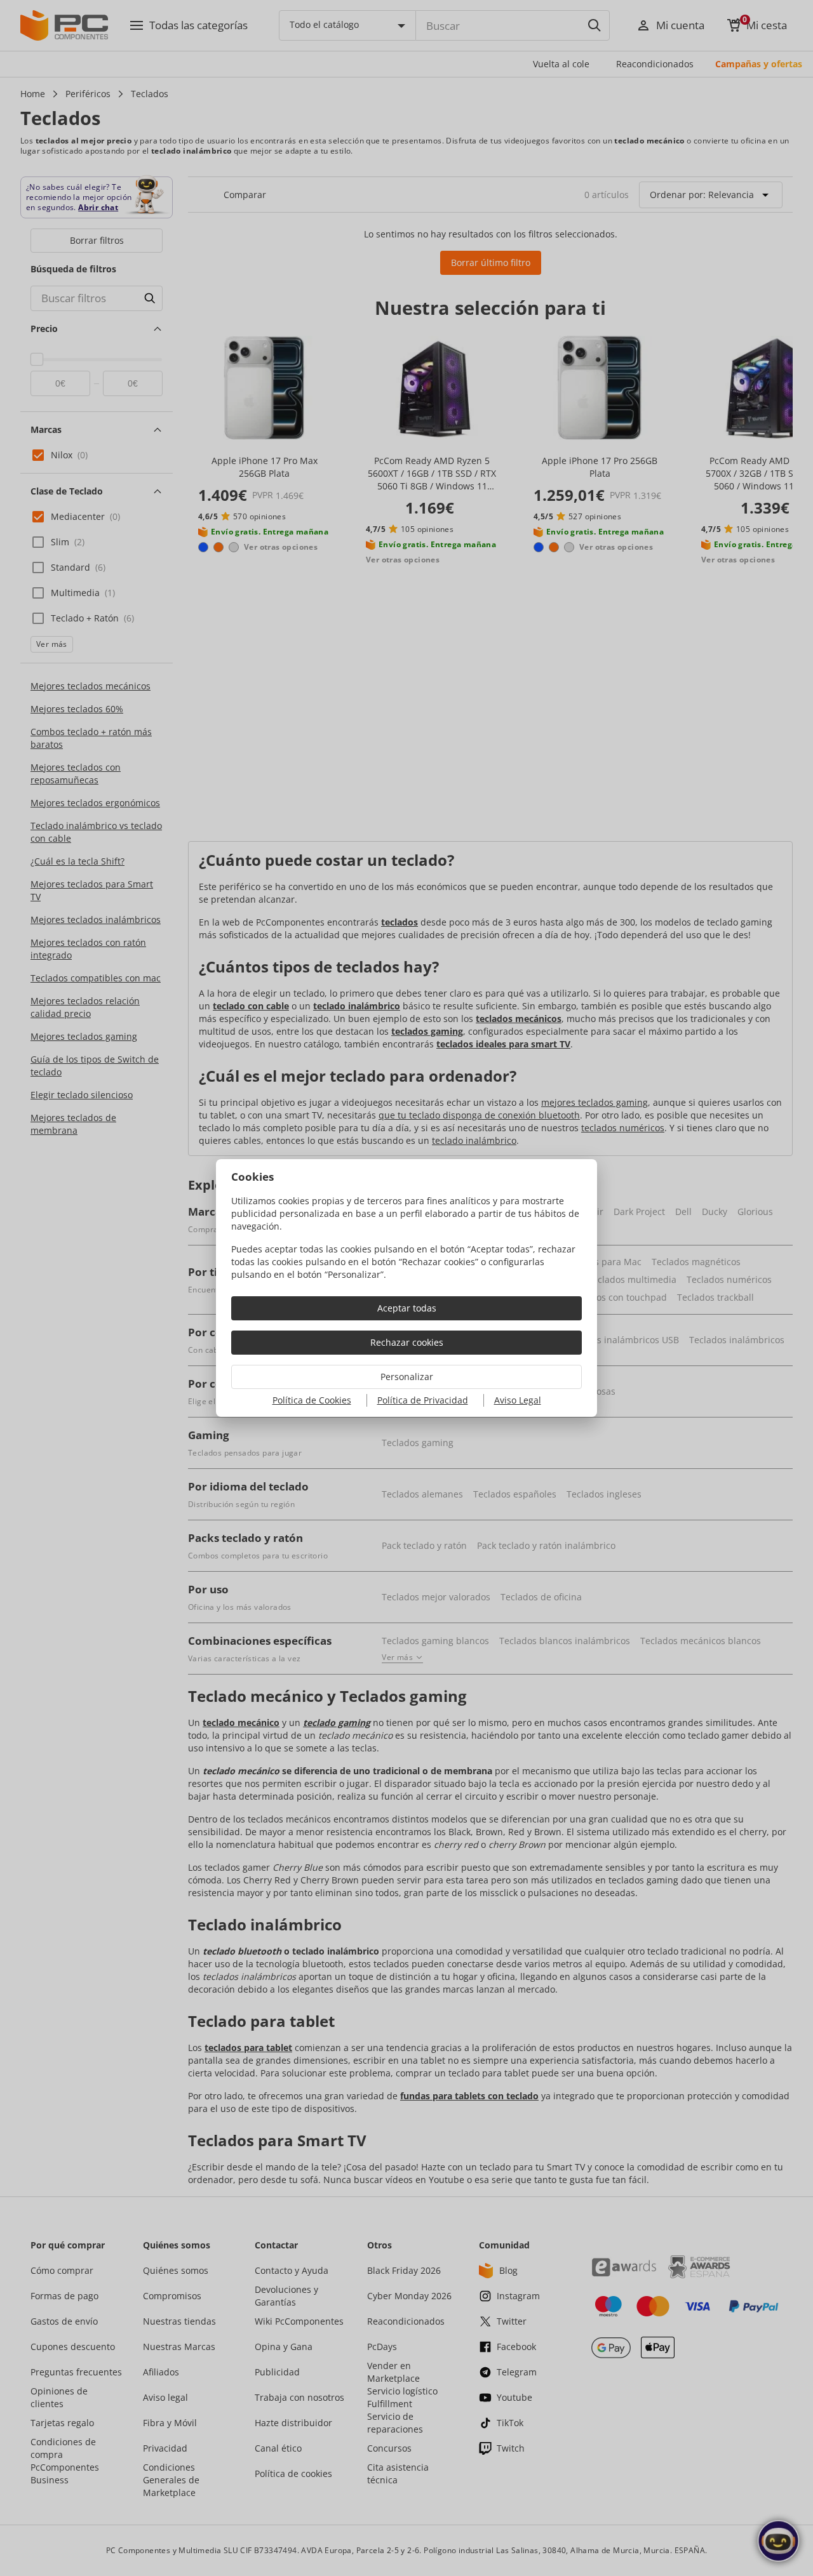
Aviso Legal (518, 1400)
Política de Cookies (312, 1400)
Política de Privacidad (423, 1400)
